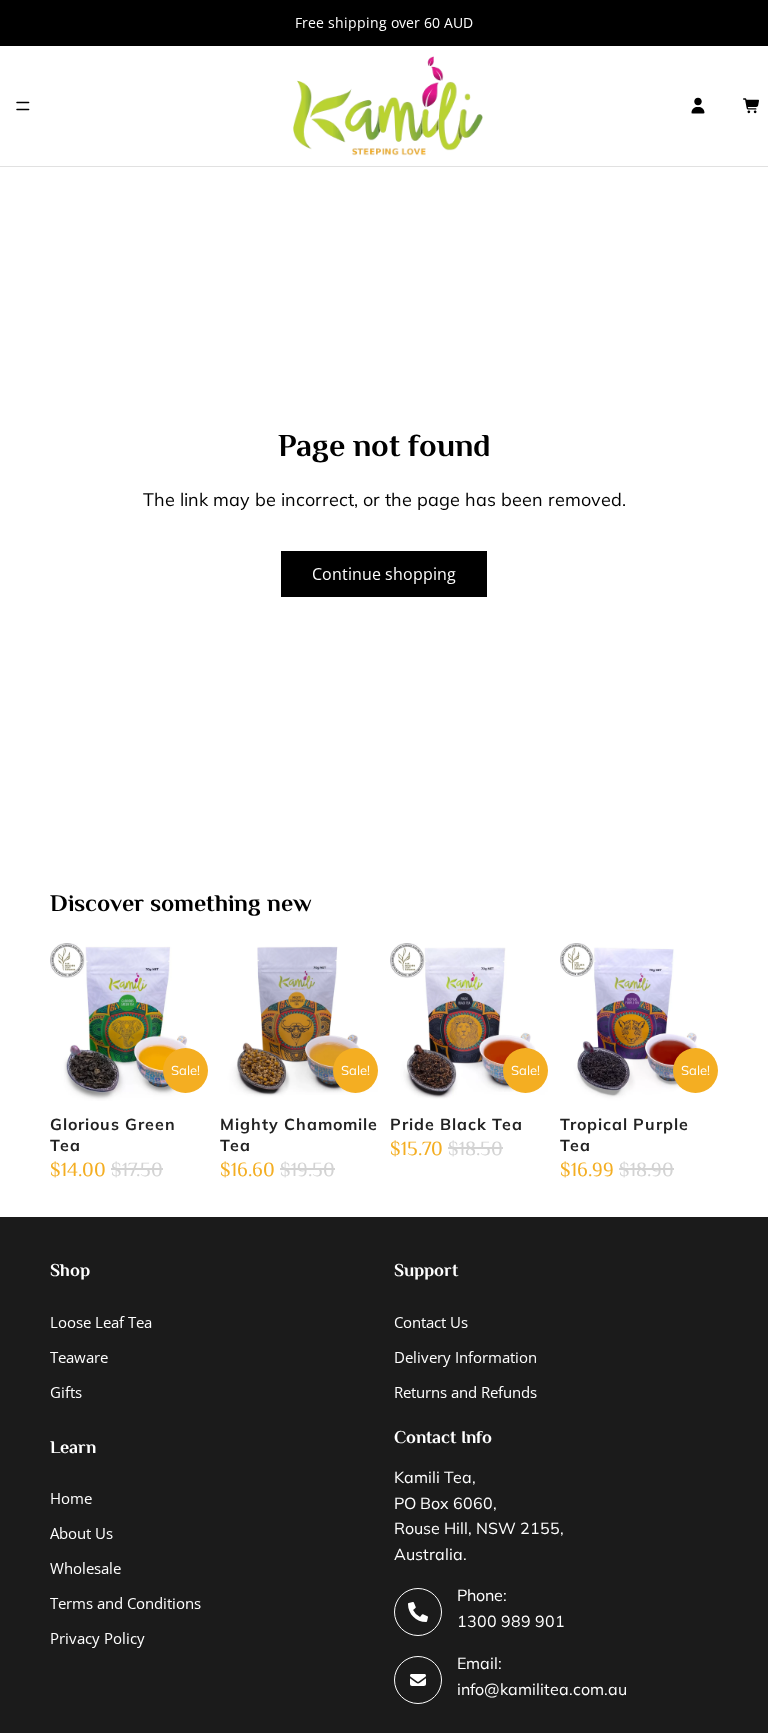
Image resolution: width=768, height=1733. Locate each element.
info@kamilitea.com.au (542, 1689)
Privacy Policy (97, 1638)
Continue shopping (384, 574)
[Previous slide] (72, 1022)
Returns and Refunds (465, 1392)
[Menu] (23, 106)
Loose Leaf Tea (101, 1322)
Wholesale (85, 1568)
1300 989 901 (511, 1621)
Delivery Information (465, 1357)
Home (71, 1498)
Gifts (66, 1392)
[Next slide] (186, 1022)
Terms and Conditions (125, 1603)
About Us (81, 1533)
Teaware (79, 1357)
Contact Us (431, 1322)
